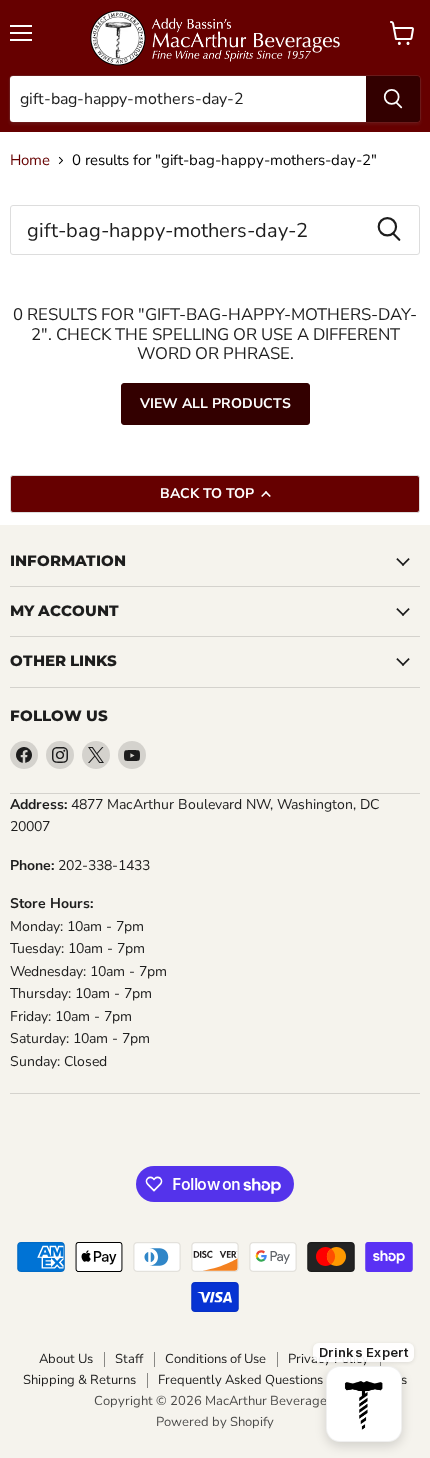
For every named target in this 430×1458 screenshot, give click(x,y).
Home (30, 160)
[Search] (393, 99)
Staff (129, 1359)
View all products (215, 403)
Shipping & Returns (79, 1380)
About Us (66, 1359)
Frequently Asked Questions (240, 1380)
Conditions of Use (215, 1359)
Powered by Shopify (215, 1422)
